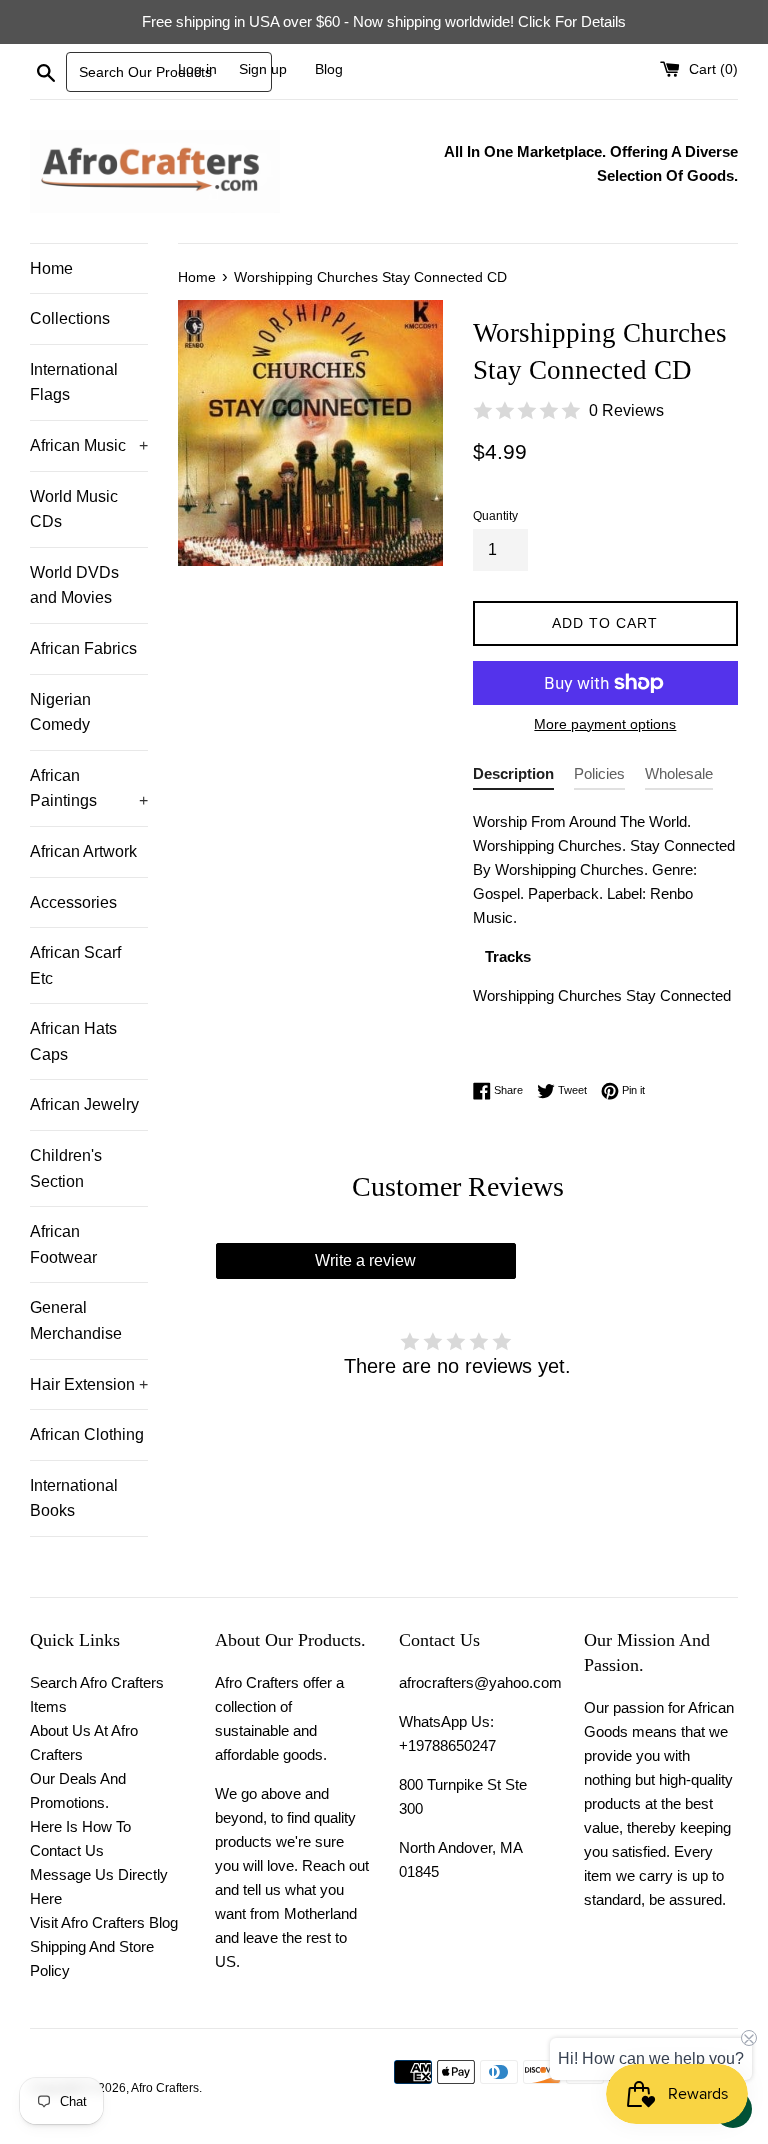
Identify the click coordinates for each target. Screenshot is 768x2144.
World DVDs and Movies (74, 585)
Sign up (263, 69)
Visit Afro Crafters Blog (104, 1922)
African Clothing (87, 1434)
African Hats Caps (73, 1041)
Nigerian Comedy (60, 712)
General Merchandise (76, 1320)
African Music (89, 445)
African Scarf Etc (75, 965)
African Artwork (83, 851)
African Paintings (89, 788)
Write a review (365, 1260)
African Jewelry (84, 1104)
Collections (70, 318)
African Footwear (63, 1244)
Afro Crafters (165, 2088)
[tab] (513, 777)
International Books (74, 1498)
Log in (197, 69)
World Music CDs (74, 509)
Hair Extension (89, 1384)
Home (51, 268)
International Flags (74, 382)
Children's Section (66, 1168)
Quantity (495, 516)
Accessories (73, 902)
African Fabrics (83, 648)
